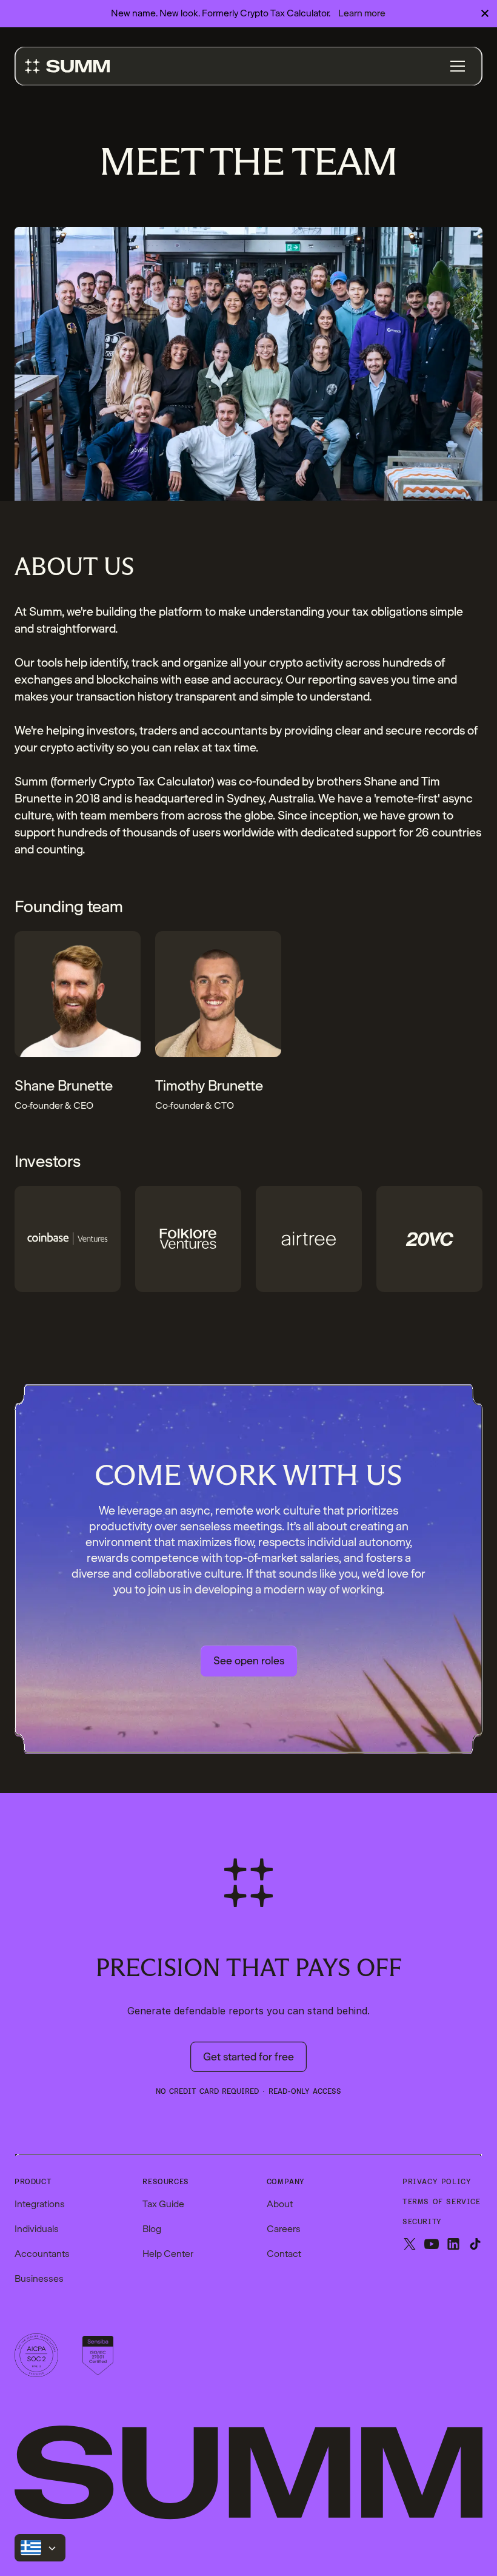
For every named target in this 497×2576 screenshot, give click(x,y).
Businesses (39, 2279)
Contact (284, 2254)
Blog (152, 2229)
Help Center (168, 2254)
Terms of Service (442, 2202)
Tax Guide (163, 2204)
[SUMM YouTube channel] (432, 2245)
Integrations (40, 2204)
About (280, 2204)
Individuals (37, 2229)
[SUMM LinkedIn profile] (453, 2245)
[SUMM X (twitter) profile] (410, 2245)
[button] (458, 66)
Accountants (42, 2254)
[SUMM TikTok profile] (475, 2245)
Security (422, 2222)
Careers (284, 2229)
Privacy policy (437, 2182)
